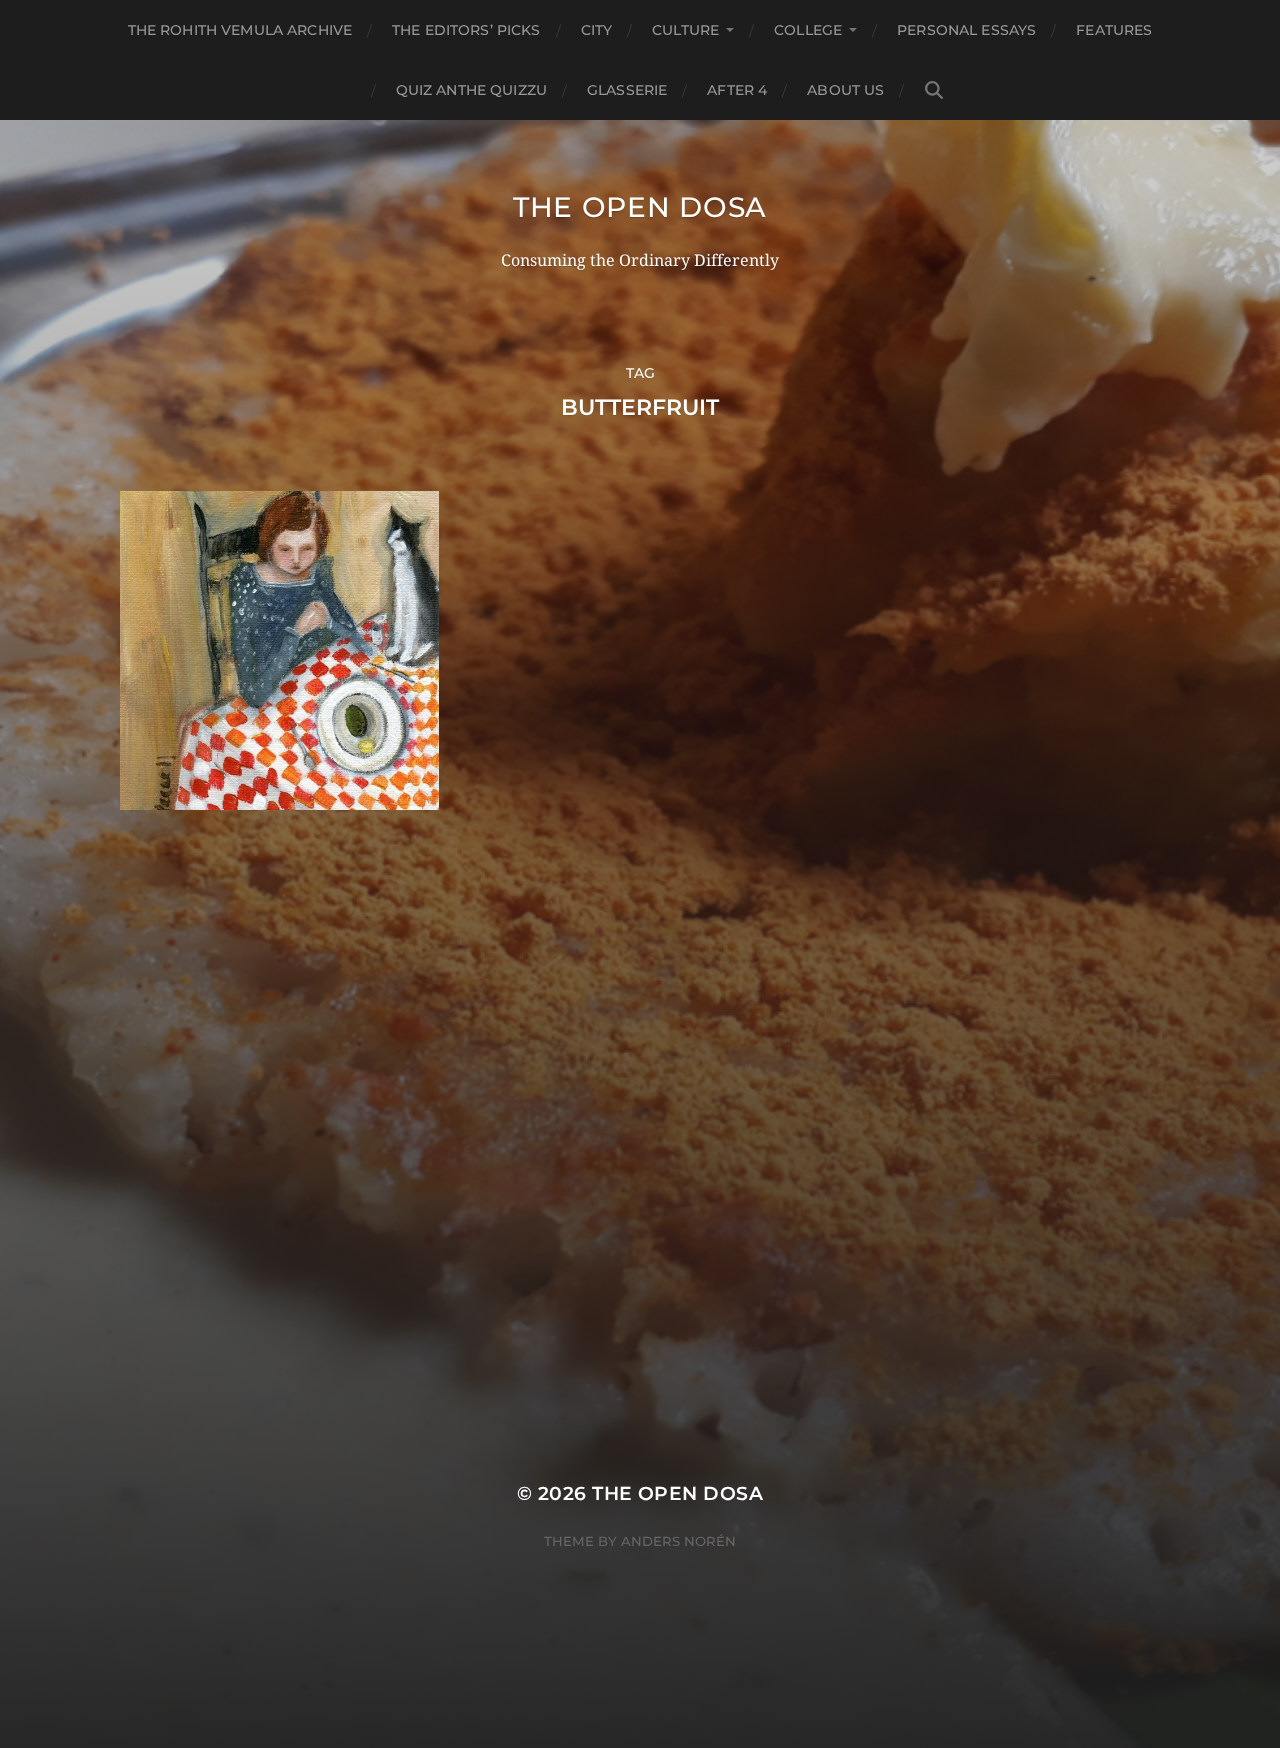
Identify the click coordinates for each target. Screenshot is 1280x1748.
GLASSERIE (627, 90)
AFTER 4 (737, 90)
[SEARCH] (934, 90)
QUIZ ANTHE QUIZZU (471, 90)
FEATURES (1114, 30)
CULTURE (685, 30)
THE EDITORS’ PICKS (466, 30)
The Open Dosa (640, 207)
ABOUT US (845, 90)
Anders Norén (678, 1541)
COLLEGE (808, 30)
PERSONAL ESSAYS (966, 30)
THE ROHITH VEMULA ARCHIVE (240, 30)
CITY (597, 30)
